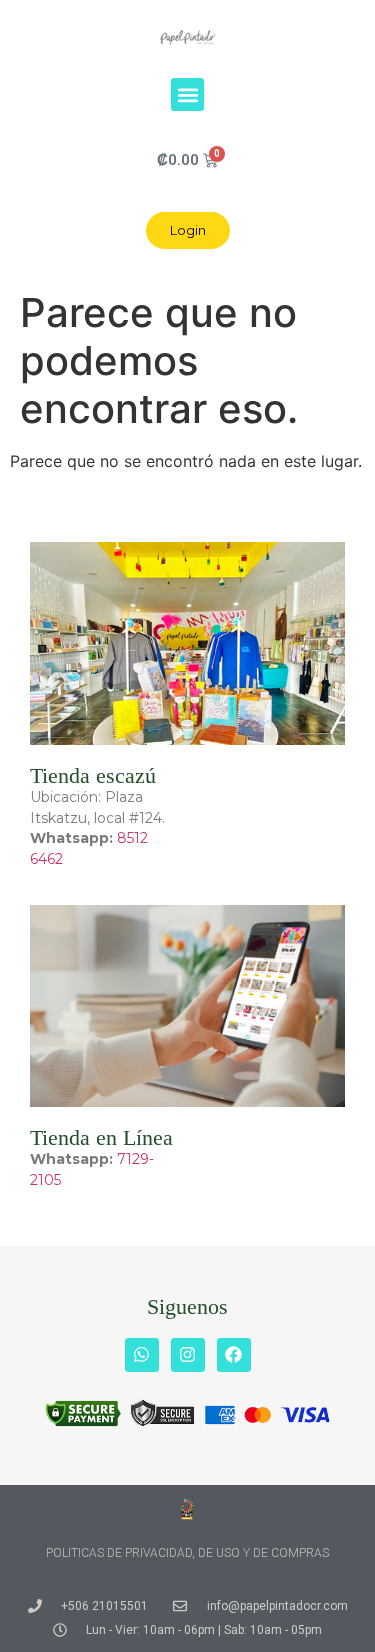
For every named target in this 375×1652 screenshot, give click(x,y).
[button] (187, 94)
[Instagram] (188, 1355)
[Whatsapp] (142, 1355)
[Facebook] (234, 1355)
